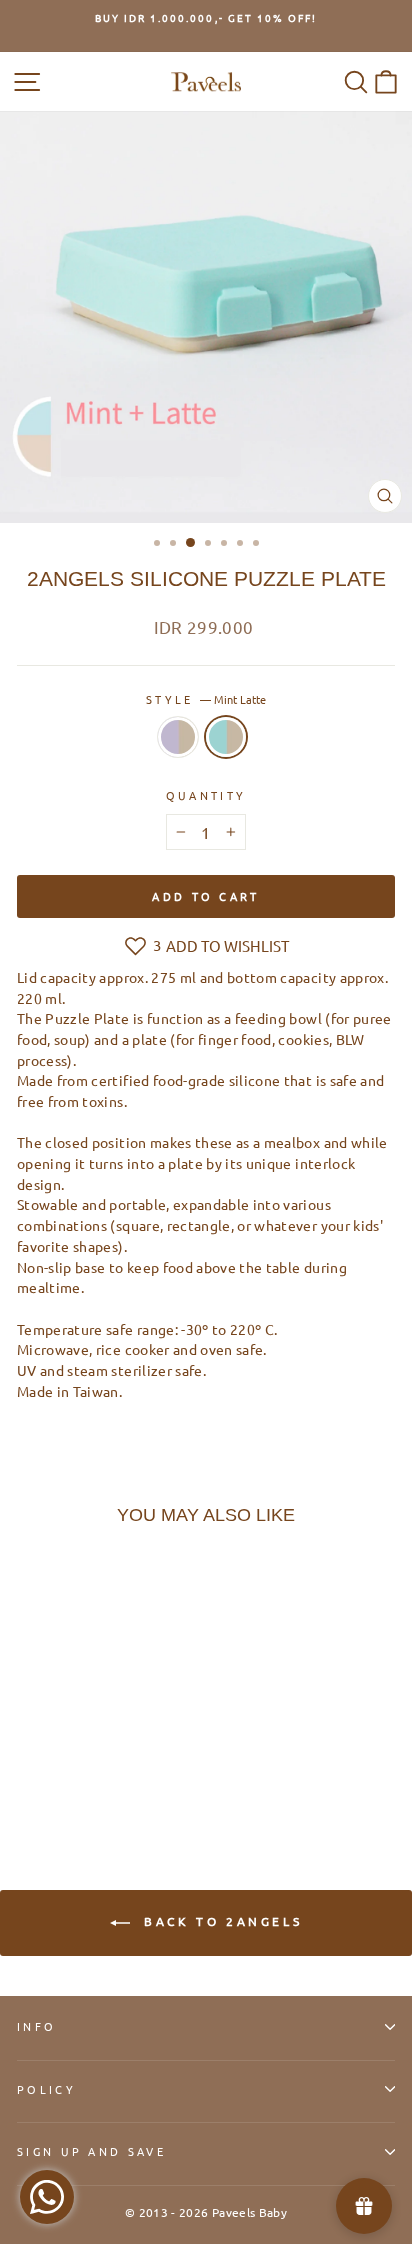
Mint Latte (226, 737)
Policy (46, 2089)
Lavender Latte (178, 737)
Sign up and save (91, 2151)
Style (206, 699)
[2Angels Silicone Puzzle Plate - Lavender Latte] (28, 1770)
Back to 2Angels (220, 1921)
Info (36, 2026)
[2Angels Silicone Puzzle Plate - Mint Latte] (51, 1770)
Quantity (206, 795)
